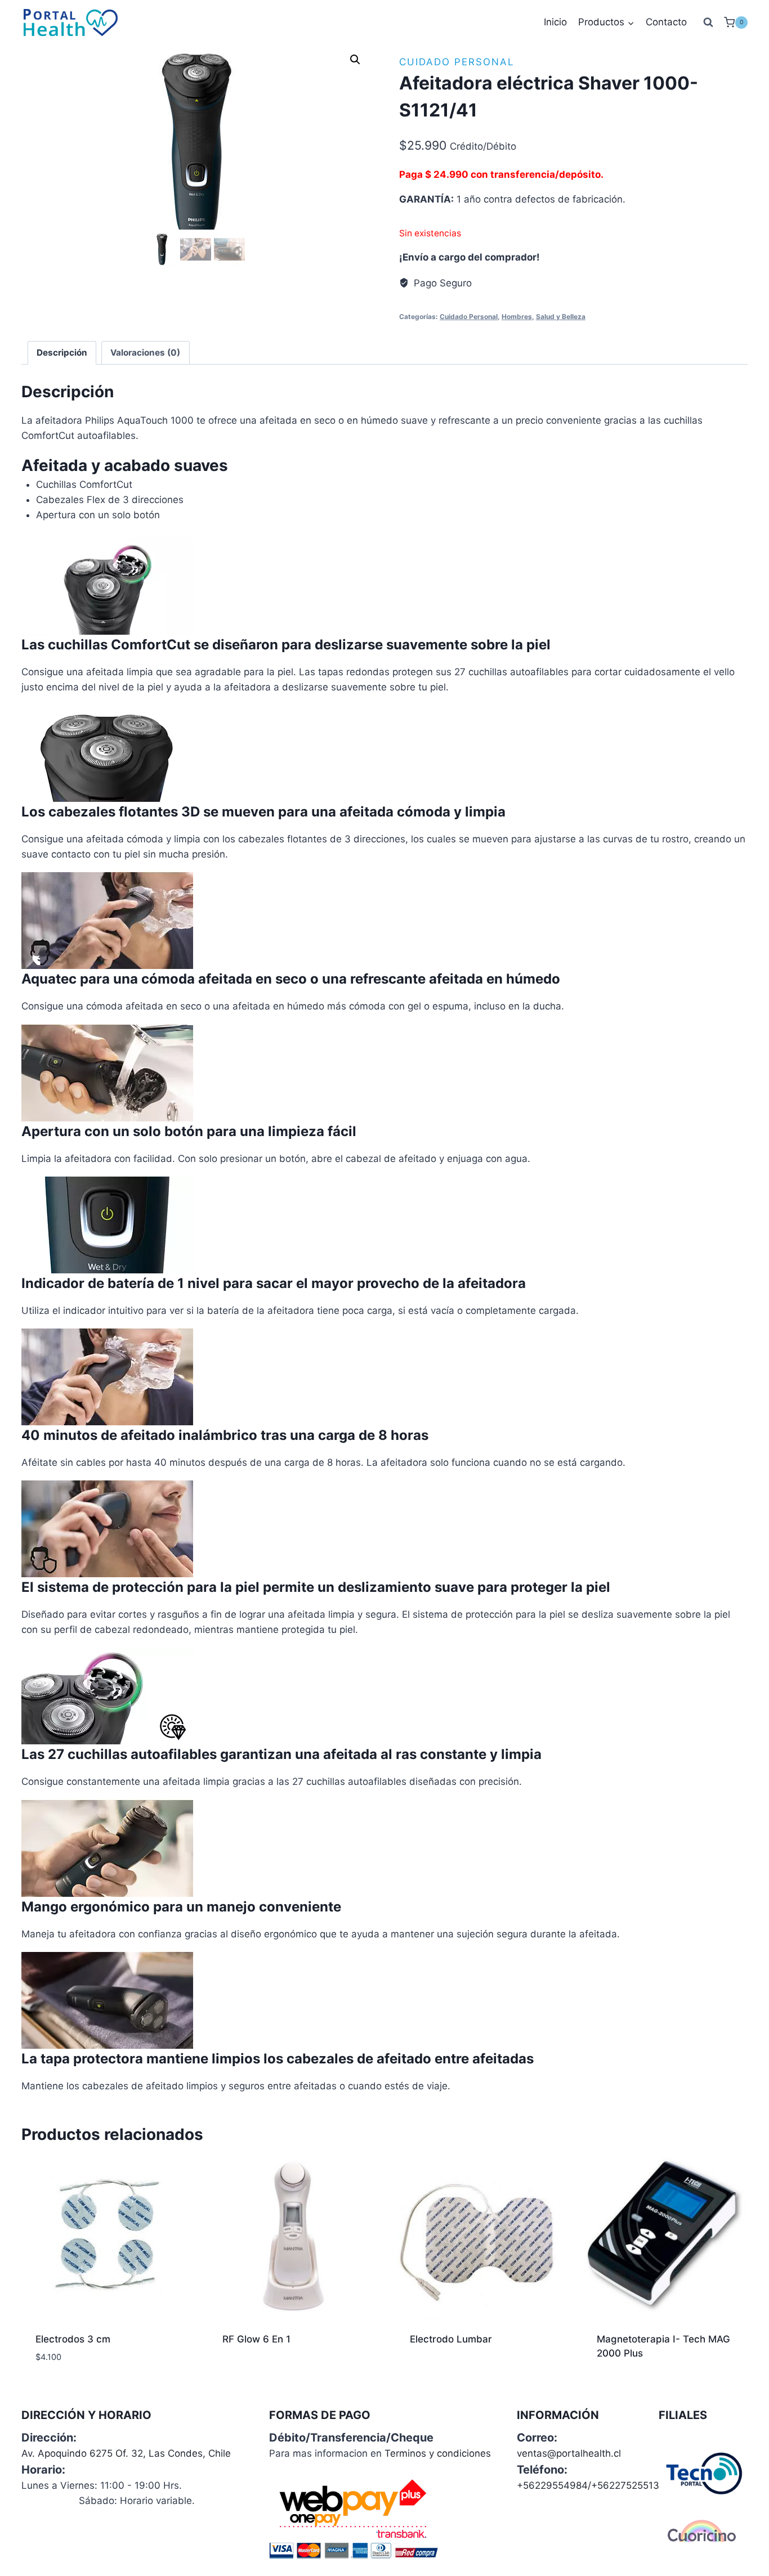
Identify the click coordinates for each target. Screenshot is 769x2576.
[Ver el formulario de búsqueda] (708, 23)
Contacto (666, 22)
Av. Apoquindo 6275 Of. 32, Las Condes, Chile (126, 2453)
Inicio (555, 22)
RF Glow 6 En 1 (256, 2339)
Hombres (517, 317)
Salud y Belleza (561, 317)
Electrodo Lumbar (451, 2339)
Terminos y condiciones (438, 2453)
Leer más (243, 2375)
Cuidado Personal (457, 62)
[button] (355, 60)
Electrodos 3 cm (73, 2339)
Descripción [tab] (62, 353)
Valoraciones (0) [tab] (145, 353)
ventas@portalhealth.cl (569, 2453)
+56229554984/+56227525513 (588, 2485)
